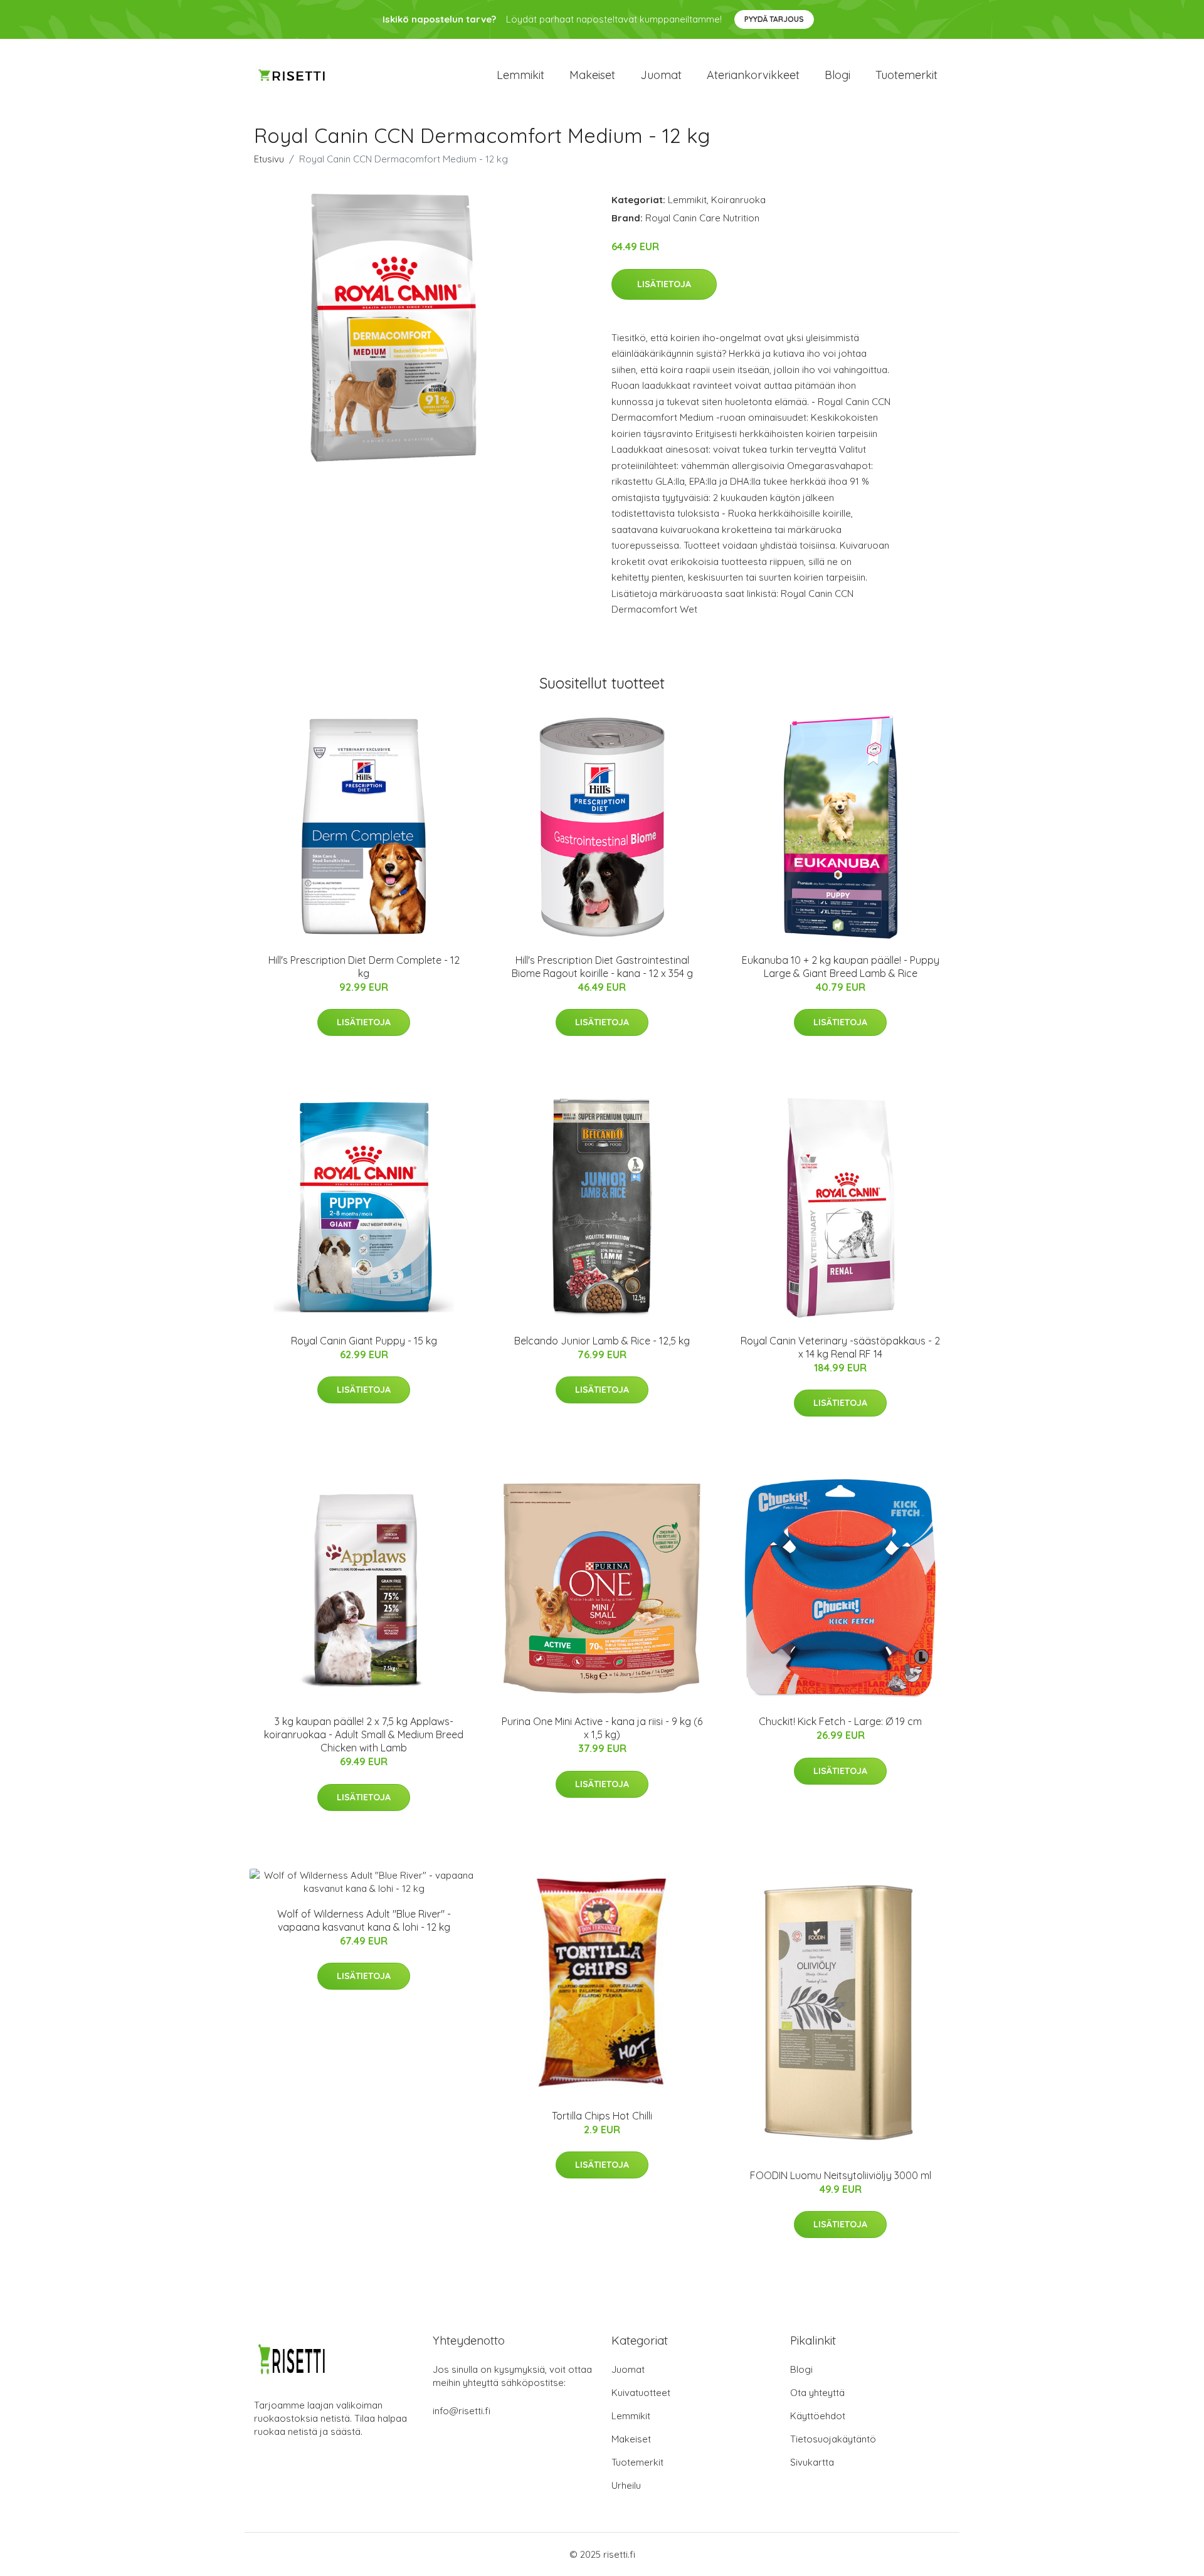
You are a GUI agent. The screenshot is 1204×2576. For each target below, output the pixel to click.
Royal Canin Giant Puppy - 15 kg (364, 1341)
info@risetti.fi (462, 2411)
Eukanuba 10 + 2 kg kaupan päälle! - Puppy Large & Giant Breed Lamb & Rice (841, 967)
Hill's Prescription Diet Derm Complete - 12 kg (364, 967)
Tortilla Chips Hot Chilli (602, 2116)
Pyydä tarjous (774, 19)
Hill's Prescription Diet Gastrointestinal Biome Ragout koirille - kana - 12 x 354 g (602, 967)
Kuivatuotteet (641, 2393)
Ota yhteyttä (817, 2393)
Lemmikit (520, 75)
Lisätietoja (664, 284)
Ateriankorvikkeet (753, 75)
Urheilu (626, 2485)
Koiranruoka (738, 200)
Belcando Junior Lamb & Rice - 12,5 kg (602, 1341)
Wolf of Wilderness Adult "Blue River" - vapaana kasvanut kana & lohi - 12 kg (364, 1920)
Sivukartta (812, 2462)
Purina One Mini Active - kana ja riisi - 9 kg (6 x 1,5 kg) (602, 1728)
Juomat (661, 75)
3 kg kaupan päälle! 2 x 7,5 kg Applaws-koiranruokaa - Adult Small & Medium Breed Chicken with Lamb (364, 1734)
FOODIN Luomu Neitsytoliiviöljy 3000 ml (841, 2175)
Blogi (837, 75)
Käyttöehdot (818, 2416)
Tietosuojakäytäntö (833, 2439)
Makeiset (592, 75)
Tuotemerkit (906, 75)
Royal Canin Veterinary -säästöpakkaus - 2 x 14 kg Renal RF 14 (840, 1347)
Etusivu (269, 159)
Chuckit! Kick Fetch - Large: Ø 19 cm (840, 1721)
